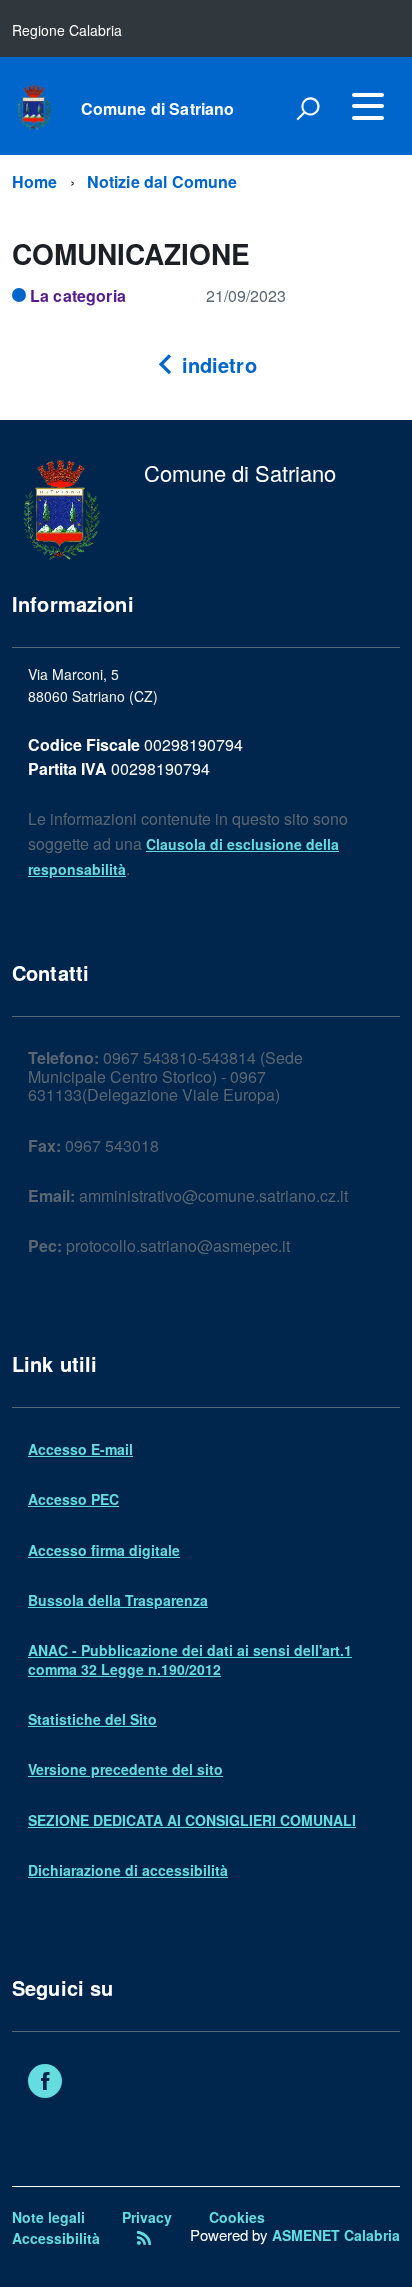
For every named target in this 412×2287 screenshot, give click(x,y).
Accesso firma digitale (104, 1550)
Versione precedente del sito (125, 1769)
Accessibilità (56, 2238)
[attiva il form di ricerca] (308, 108)
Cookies (237, 2217)
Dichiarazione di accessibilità (128, 1870)
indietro (215, 364)
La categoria (78, 295)
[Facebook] (45, 2083)
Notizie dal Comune (162, 181)
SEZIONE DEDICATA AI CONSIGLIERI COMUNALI (192, 1820)
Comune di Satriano (158, 109)
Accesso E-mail (80, 1449)
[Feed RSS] (144, 2238)
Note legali (48, 2217)
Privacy (147, 2217)
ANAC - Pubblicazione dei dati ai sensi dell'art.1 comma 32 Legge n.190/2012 (190, 1659)
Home (35, 181)
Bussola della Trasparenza (118, 1600)
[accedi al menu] (368, 106)
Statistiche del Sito (92, 1719)
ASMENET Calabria (336, 2235)
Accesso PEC (73, 1499)
